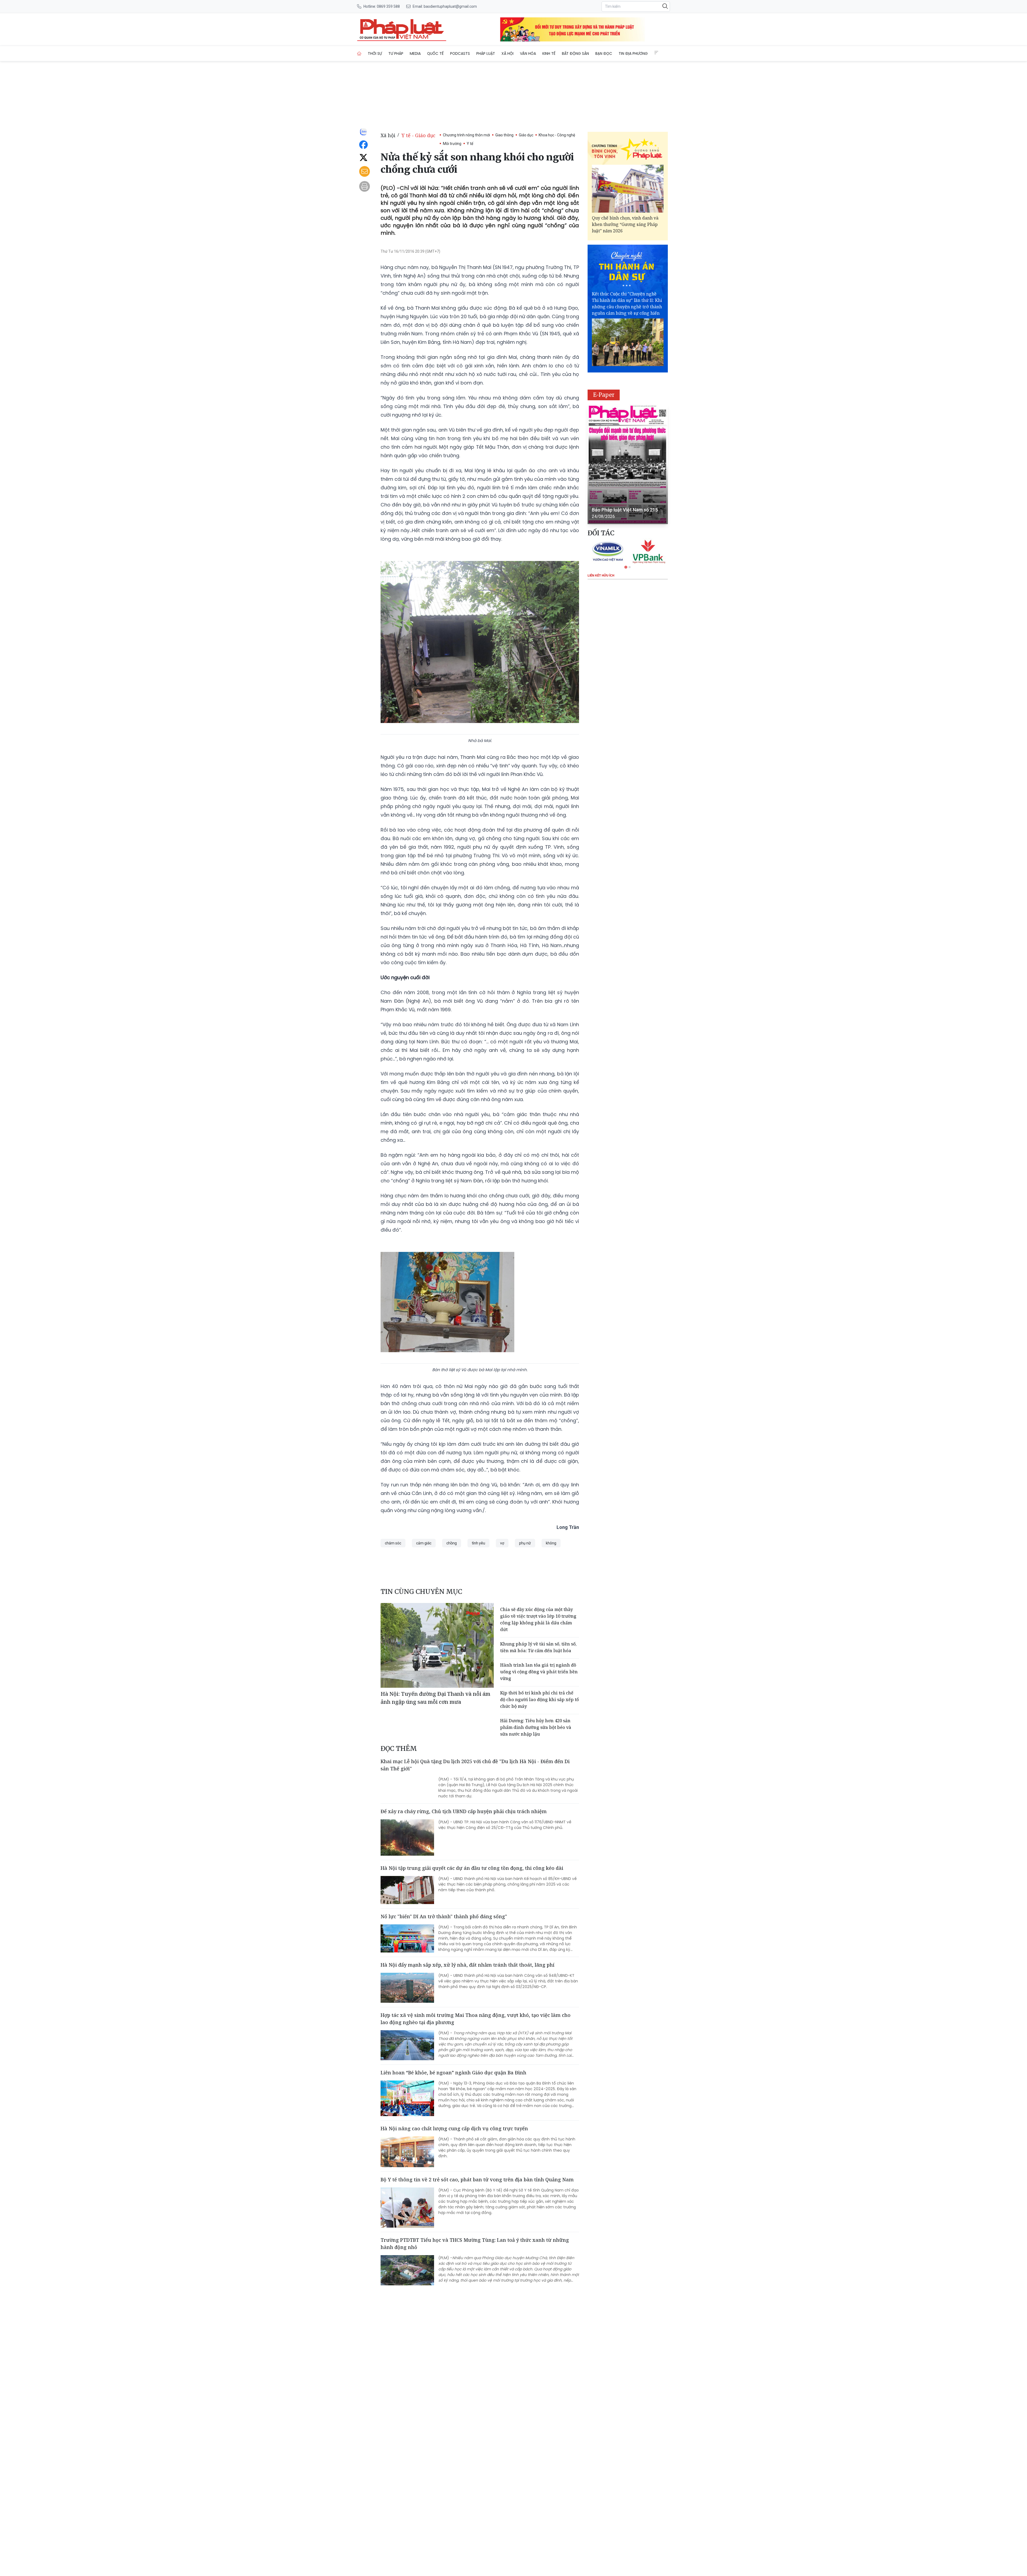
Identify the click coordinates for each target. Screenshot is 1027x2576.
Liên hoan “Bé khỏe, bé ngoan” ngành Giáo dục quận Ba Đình (453, 2073)
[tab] (626, 567)
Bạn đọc (604, 53)
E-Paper (604, 395)
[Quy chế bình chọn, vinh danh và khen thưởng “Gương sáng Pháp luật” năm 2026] (628, 189)
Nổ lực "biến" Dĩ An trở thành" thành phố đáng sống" (444, 1916)
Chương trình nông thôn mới (466, 135)
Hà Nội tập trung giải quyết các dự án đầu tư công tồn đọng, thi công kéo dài (472, 1868)
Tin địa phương (633, 53)
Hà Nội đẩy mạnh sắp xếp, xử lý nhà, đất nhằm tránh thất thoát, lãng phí (467, 1965)
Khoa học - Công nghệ (557, 135)
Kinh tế (549, 53)
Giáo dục (526, 135)
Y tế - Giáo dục (418, 135)
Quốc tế (435, 53)
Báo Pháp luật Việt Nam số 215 (625, 510)
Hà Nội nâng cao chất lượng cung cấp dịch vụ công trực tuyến (454, 2128)
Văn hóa (528, 53)
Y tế (470, 144)
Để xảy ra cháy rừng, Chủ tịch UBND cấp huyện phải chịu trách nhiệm (464, 1811)
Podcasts (460, 53)
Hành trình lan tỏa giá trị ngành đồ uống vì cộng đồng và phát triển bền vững (539, 1672)
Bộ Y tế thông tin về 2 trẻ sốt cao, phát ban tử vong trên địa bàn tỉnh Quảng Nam (477, 2179)
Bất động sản (575, 53)
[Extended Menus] (656, 53)
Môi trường (452, 144)
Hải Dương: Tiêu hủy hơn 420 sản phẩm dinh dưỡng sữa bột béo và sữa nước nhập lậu (536, 1727)
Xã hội (507, 53)
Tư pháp (396, 53)
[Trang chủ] (359, 53)
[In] (365, 186)
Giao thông (504, 135)
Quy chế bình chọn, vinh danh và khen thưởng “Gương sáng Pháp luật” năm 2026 (625, 224)
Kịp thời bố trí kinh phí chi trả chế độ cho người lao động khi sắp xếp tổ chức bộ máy (539, 1700)
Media (415, 53)
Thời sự (375, 53)
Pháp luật (486, 53)
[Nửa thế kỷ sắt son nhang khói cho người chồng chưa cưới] (402, 29)
